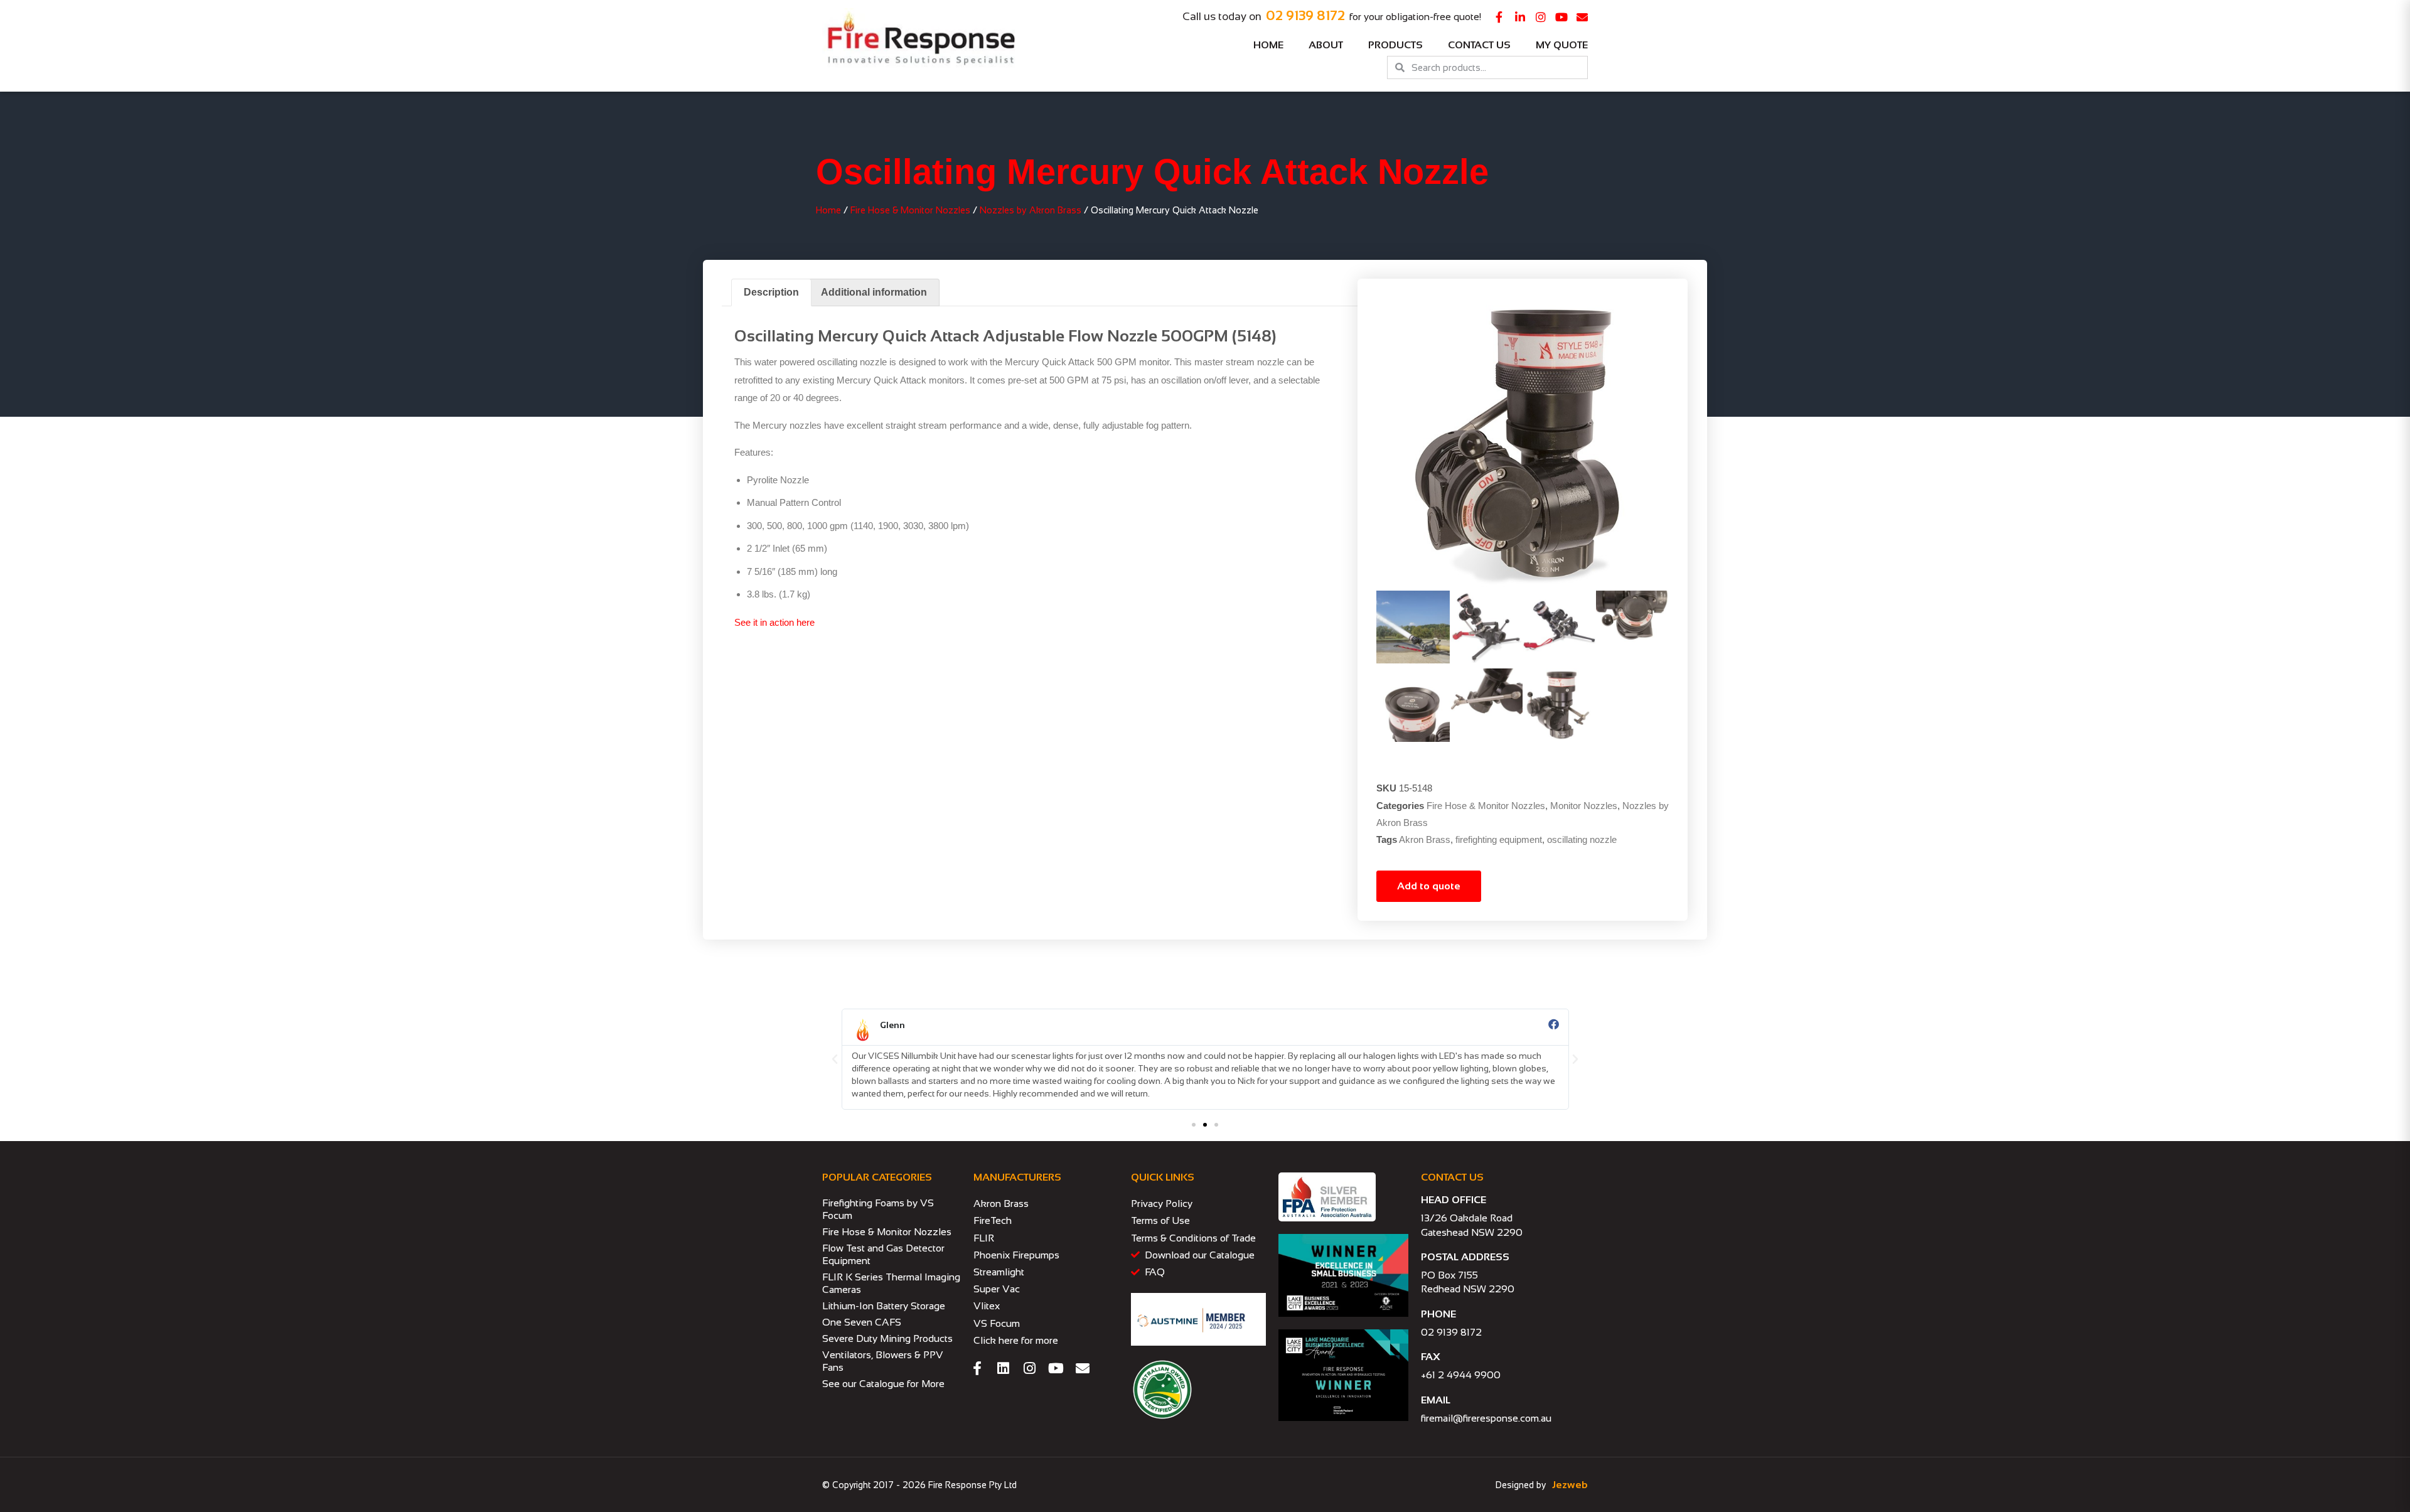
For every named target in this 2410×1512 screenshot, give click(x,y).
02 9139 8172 (1305, 15)
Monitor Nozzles (1584, 806)
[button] (835, 1059)
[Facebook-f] (1499, 17)
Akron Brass (1425, 839)
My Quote (1562, 45)
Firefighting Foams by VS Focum (878, 1209)
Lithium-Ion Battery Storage (884, 1306)
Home (1268, 45)
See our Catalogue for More (883, 1384)
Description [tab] (771, 292)
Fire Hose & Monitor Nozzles (910, 210)
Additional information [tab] (874, 292)
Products (1395, 45)
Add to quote (1429, 886)
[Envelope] (1582, 17)
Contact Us (1479, 45)
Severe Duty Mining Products (887, 1338)
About (1326, 45)
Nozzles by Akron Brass (1031, 210)
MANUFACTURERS (1017, 1177)
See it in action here (774, 622)
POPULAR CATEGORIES (877, 1177)
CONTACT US (1452, 1177)
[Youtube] (1561, 17)
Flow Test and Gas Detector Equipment (883, 1254)
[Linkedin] (1004, 1368)
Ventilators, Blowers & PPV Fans (883, 1361)
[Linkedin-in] (1520, 17)
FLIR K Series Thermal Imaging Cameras (891, 1283)
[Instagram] (1541, 17)
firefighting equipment (1499, 839)
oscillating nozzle (1582, 839)
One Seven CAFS (862, 1322)
